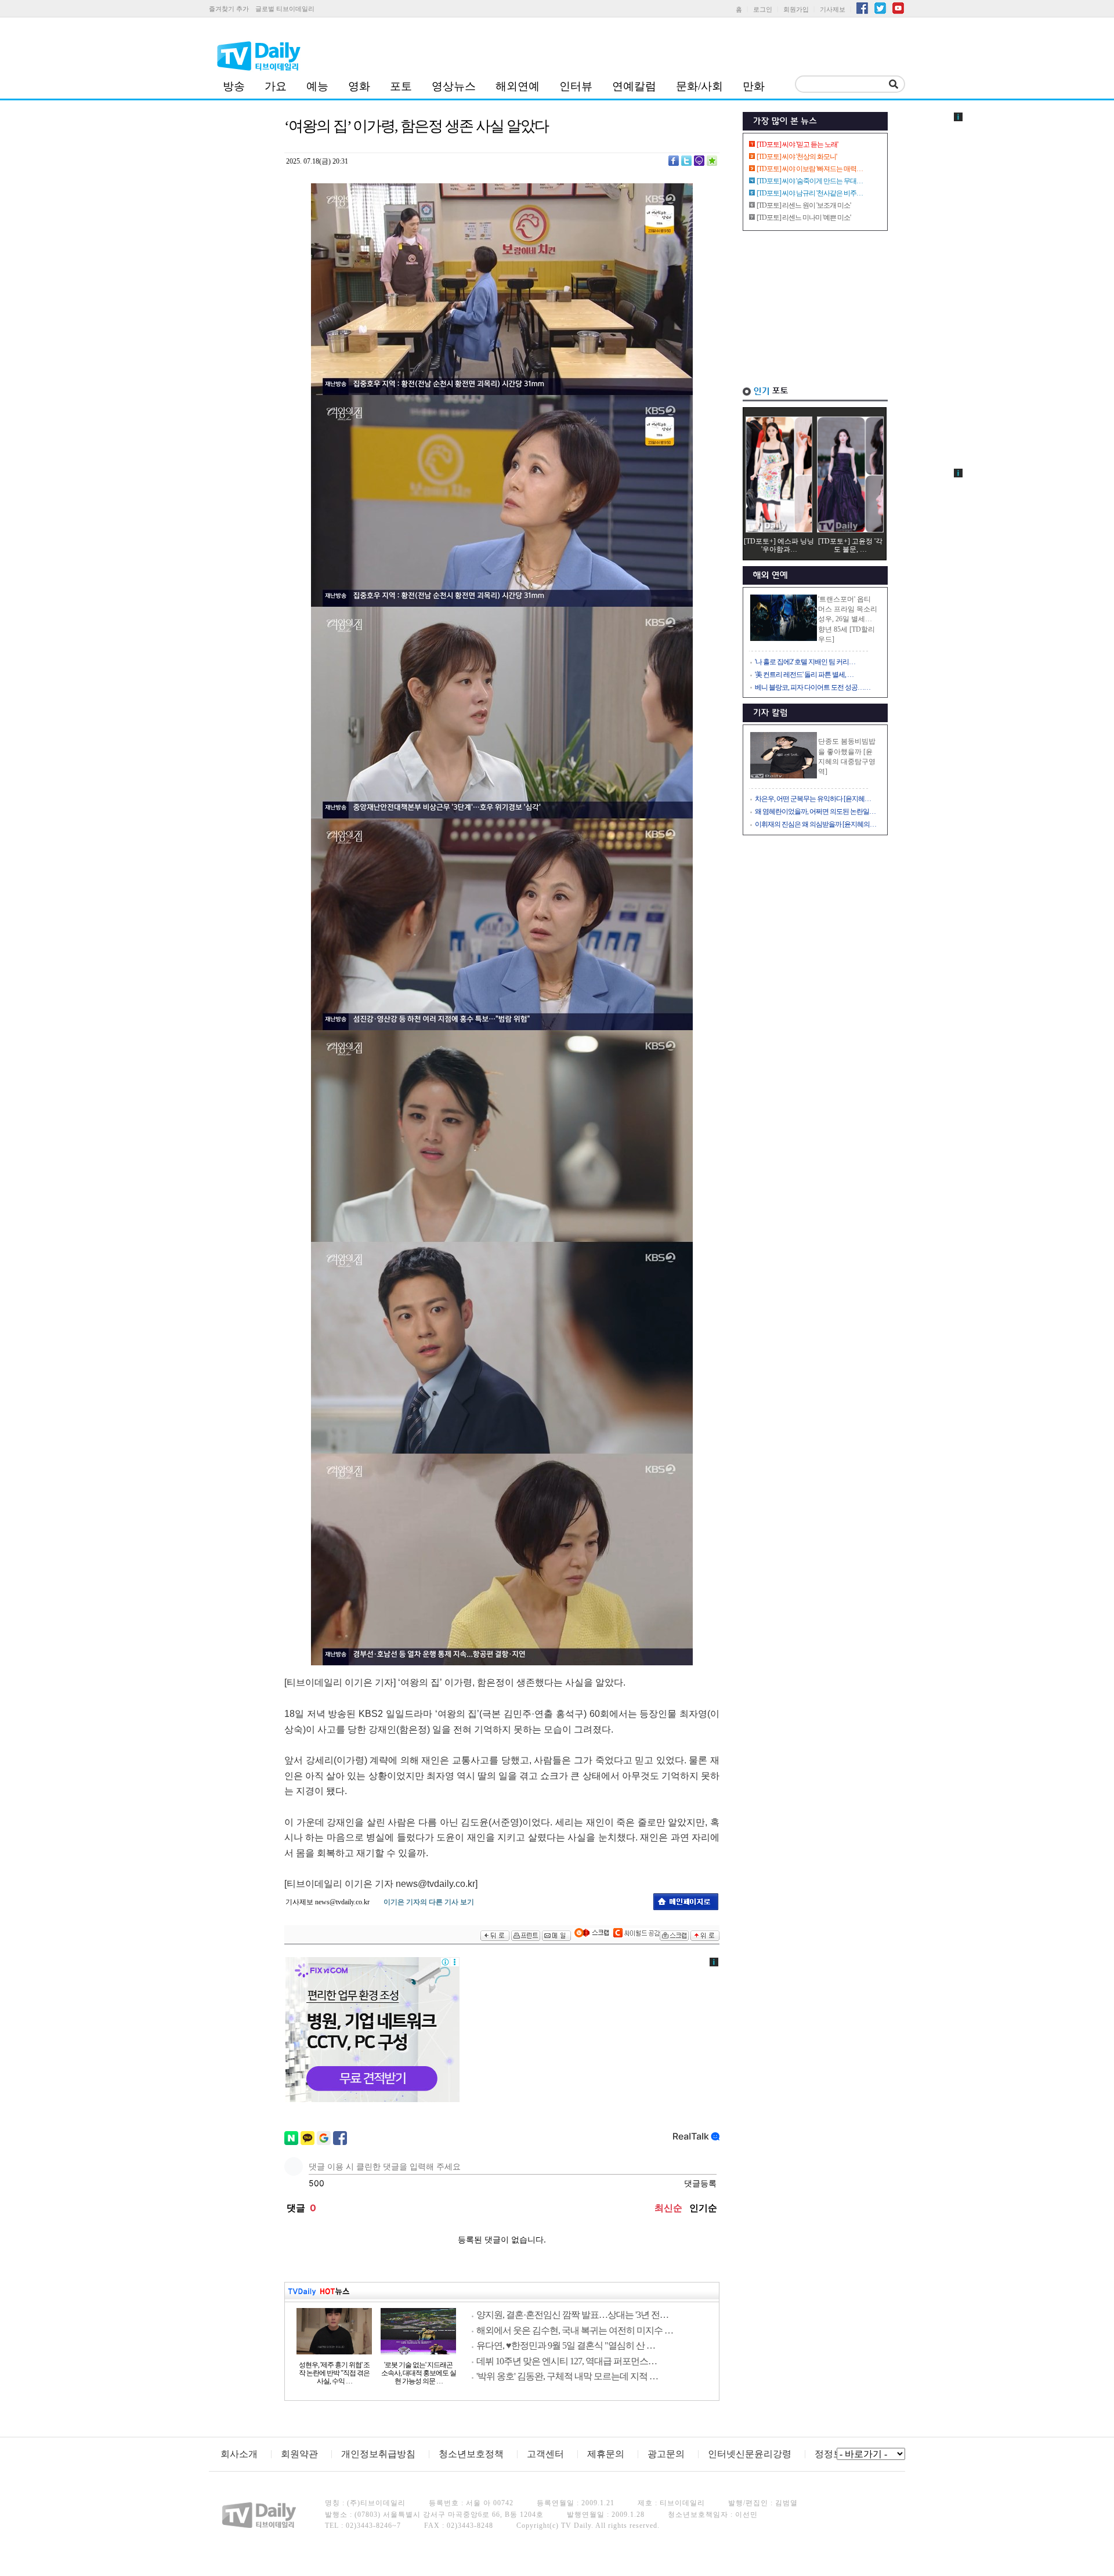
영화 (359, 86)
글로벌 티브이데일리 (285, 9)
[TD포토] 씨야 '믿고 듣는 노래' (797, 144)
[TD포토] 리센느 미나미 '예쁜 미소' (804, 218)
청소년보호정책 (471, 2454)
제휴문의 (606, 2454)
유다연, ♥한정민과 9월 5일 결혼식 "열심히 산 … (566, 2345)
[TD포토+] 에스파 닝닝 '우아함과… (779, 545)
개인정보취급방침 (378, 2454)
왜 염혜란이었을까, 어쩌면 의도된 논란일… (815, 811)
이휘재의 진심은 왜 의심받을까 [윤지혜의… (815, 824)
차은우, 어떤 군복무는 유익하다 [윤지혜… (813, 799)
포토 (401, 86)
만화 (754, 86)
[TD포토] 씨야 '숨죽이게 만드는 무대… (810, 181)
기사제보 (833, 9)
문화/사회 (699, 86)
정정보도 (833, 2454)
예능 (317, 86)
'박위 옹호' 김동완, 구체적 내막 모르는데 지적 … (567, 2376)
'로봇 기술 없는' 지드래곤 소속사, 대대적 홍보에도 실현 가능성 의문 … (419, 2373)
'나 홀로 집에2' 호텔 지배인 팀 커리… (805, 662)
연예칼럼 (634, 86)
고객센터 (545, 2454)
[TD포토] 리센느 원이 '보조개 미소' (804, 205)
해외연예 (518, 86)
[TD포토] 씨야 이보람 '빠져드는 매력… (810, 169)
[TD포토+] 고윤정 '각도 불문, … (850, 545)
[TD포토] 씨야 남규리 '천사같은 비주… (810, 193)
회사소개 (239, 2454)
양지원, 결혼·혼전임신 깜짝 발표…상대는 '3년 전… (572, 2315)
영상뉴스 (454, 86)
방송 (234, 86)
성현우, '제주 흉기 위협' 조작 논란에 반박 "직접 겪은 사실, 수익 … (334, 2373)
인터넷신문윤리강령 (750, 2454)
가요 (276, 86)
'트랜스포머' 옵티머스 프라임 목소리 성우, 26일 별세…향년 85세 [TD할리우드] (848, 619)
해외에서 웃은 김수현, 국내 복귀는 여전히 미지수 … (575, 2330)
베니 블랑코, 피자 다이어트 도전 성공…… (813, 687)
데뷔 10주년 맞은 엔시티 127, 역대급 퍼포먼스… (567, 2361)
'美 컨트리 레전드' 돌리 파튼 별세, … (804, 675)
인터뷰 (576, 86)
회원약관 (299, 2454)
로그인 (763, 9)
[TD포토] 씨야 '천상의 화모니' (797, 157)
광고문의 (666, 2454)
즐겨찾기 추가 (229, 9)
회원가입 (796, 9)
